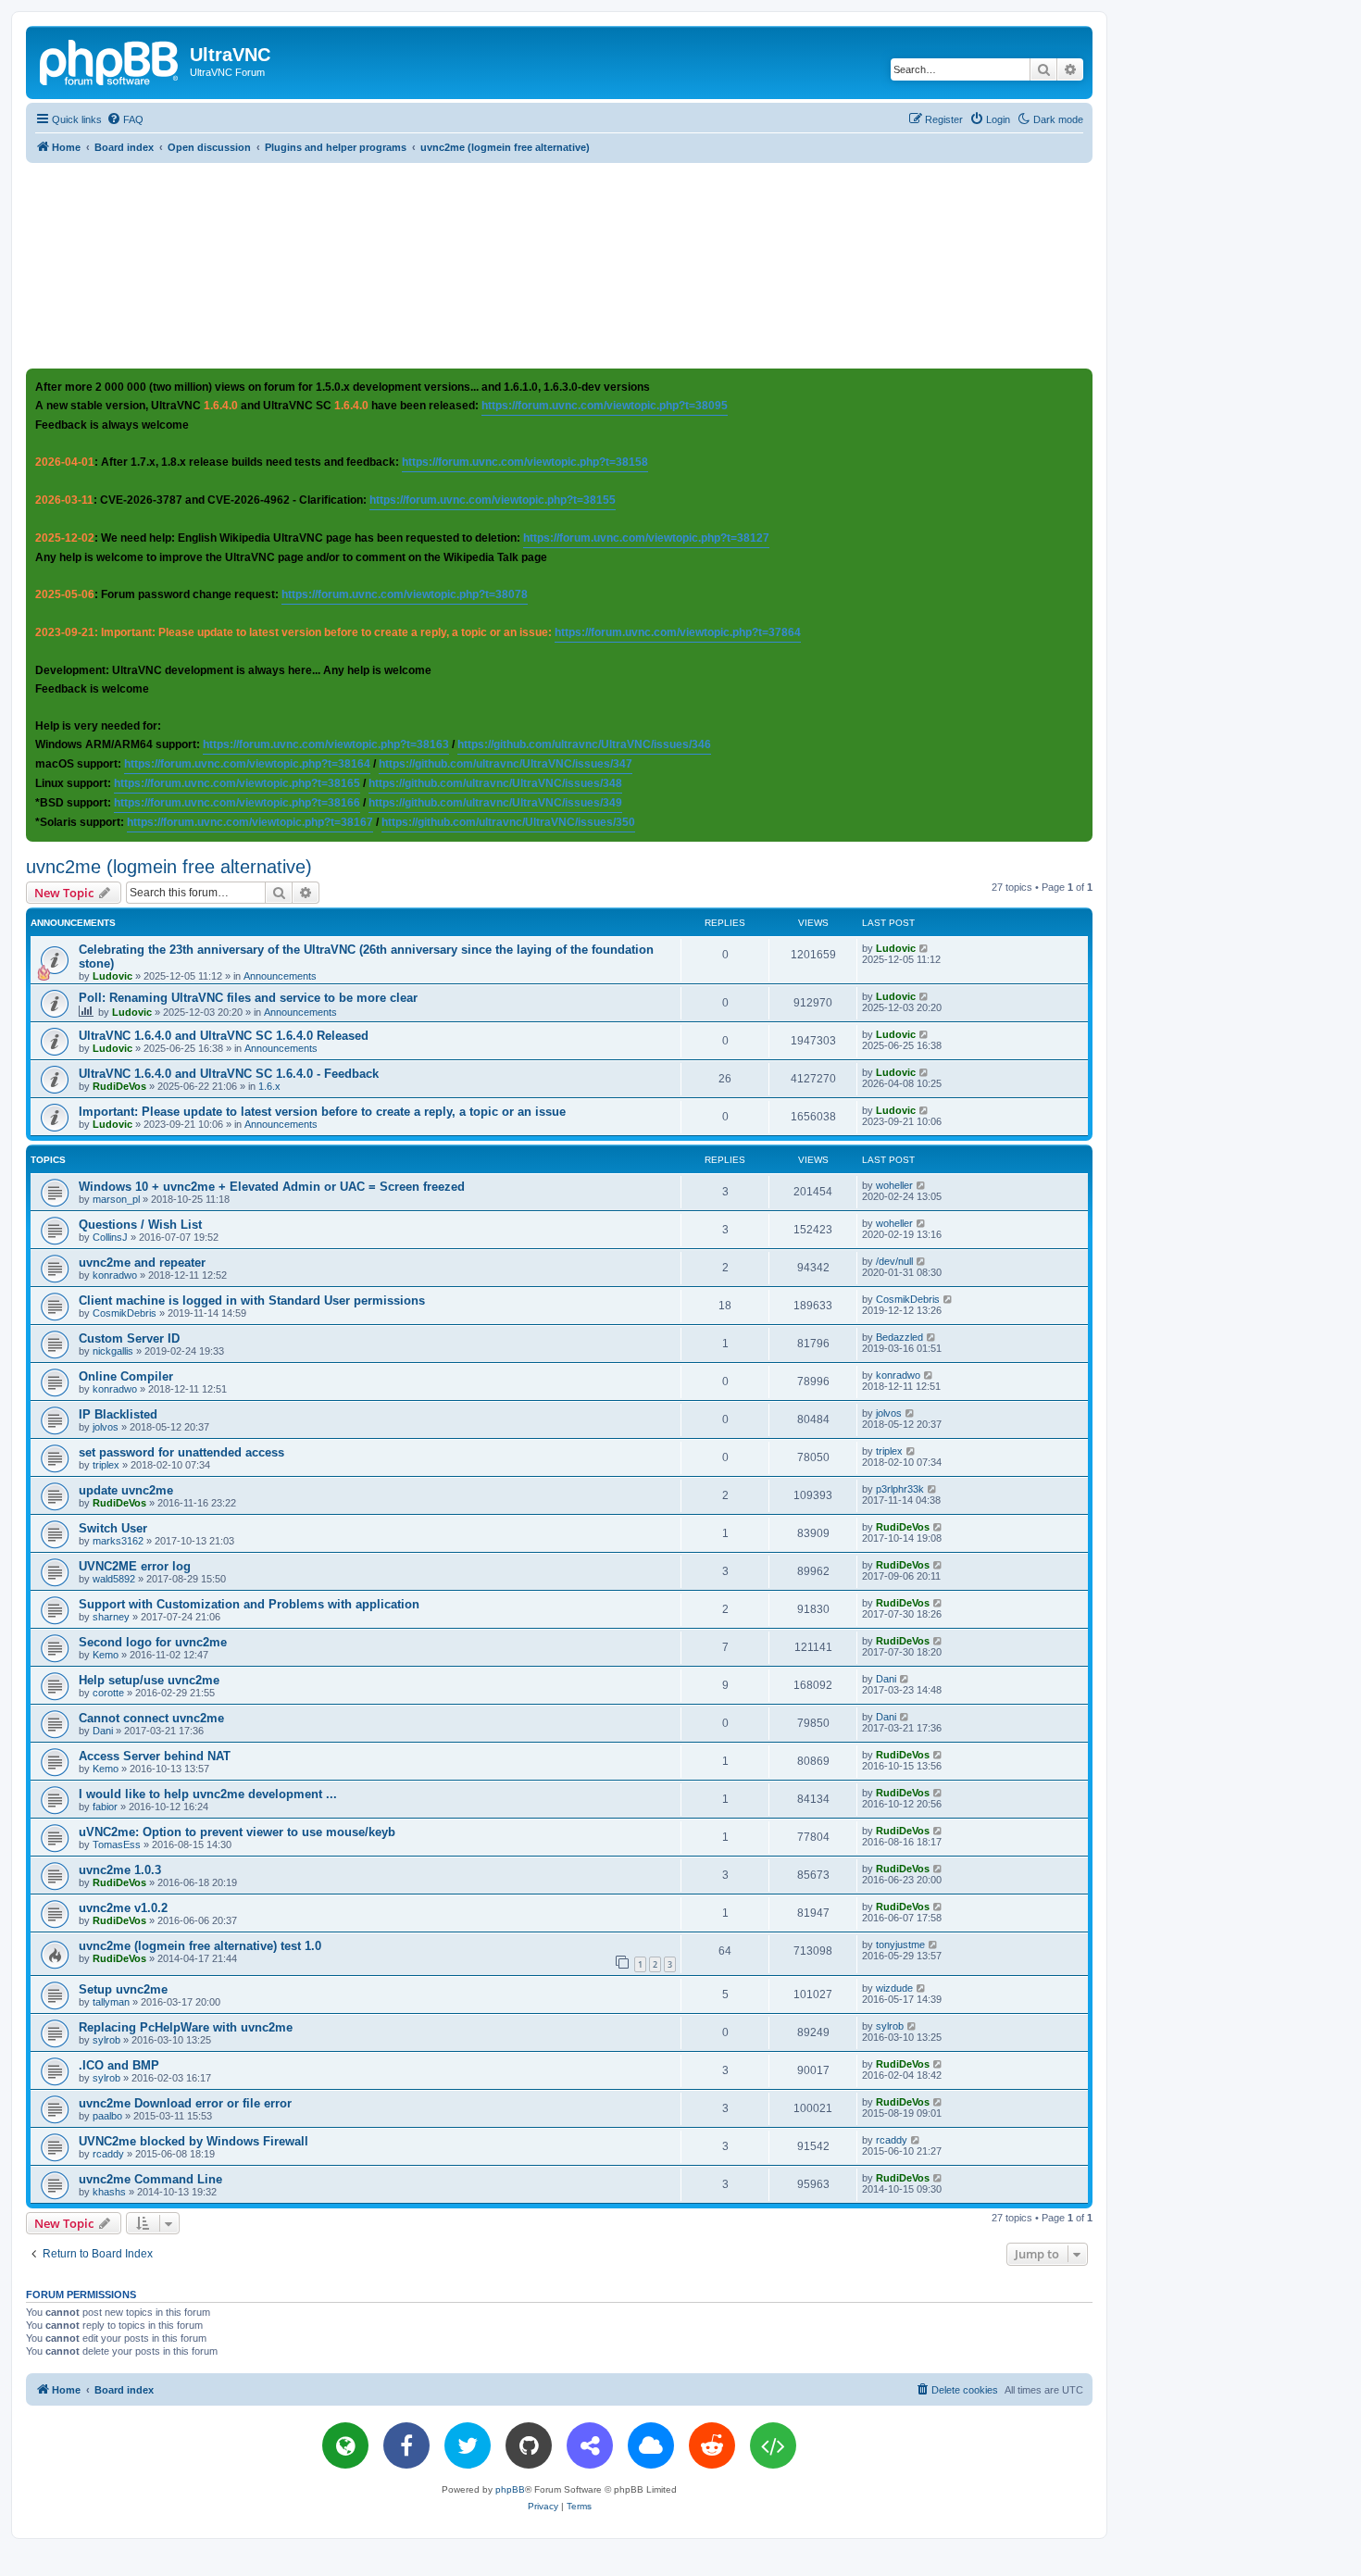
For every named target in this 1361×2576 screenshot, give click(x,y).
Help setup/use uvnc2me (149, 1680)
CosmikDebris (125, 1313)
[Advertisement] (559, 265)
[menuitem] (125, 119)
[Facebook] (406, 2445)
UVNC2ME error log (135, 1566)
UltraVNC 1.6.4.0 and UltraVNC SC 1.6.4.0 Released (224, 1036)
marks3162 (118, 1541)
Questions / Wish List (140, 1225)
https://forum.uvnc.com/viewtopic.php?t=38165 (237, 783)
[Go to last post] (924, 948)
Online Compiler (126, 1376)
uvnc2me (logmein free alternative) (169, 867)
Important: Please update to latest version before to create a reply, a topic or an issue (322, 1112)
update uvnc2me (126, 1490)
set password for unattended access (181, 1452)
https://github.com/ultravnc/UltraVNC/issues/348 (495, 783)
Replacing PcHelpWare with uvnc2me (186, 2027)
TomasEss (117, 1844)
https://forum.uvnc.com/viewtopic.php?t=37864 (678, 632)
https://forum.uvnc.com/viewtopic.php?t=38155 (493, 500)
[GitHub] (529, 2445)
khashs (109, 2192)
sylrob (106, 2040)
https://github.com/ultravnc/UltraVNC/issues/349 (495, 803)
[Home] (110, 60)
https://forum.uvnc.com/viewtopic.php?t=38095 (605, 406)
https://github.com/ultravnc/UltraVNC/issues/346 (584, 744)
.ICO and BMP (119, 2065)
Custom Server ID (129, 1338)
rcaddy (108, 2154)
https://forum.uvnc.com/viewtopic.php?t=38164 (247, 764)
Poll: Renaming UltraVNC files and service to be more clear (248, 998)
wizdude (894, 1988)
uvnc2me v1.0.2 (123, 1908)
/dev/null (894, 1261)
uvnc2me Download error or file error (185, 2103)
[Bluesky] (651, 2445)
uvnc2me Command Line (150, 2179)
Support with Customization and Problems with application (249, 1604)
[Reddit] (712, 2445)
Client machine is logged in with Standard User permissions (252, 1301)
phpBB (510, 2489)
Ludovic (112, 976)
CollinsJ (110, 1237)
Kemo (106, 1655)
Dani (886, 1679)
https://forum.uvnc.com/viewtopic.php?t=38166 (237, 803)
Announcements (280, 976)
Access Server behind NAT (155, 1756)
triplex (106, 1465)
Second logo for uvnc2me (153, 1642)
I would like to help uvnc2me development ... (208, 1794)
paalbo (107, 2116)
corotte (108, 1693)
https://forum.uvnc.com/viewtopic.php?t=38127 (646, 538)
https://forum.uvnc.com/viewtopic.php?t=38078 (405, 594)
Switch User (113, 1528)
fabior (105, 1807)
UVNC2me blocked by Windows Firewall (194, 2141)
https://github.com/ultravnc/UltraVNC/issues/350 (508, 822)
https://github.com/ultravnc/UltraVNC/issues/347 (506, 764)
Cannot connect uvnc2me (151, 1718)
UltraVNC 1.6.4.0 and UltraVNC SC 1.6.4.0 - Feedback (229, 1074)
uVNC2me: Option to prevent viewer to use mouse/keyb (237, 1832)
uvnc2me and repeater (142, 1263)
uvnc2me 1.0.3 (120, 1870)
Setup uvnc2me (123, 1989)
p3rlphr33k (900, 1489)
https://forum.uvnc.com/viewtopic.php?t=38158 (525, 462)
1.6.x (269, 1086)
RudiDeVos (119, 1086)
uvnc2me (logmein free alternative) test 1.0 (200, 1946)
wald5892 (114, 1579)
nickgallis (113, 1351)
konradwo (115, 1275)
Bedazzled (899, 1337)
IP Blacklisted (118, 1414)
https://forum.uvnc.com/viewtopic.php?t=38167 (250, 822)
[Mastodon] (590, 2445)
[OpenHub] (773, 2445)
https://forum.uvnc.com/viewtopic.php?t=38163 (326, 744)
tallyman (111, 2002)
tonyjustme (900, 1945)
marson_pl (116, 1199)
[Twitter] (468, 2445)
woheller (894, 1185)
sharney (111, 1617)
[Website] (345, 2445)
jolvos (106, 1427)
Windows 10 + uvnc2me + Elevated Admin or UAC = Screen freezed (272, 1187)
